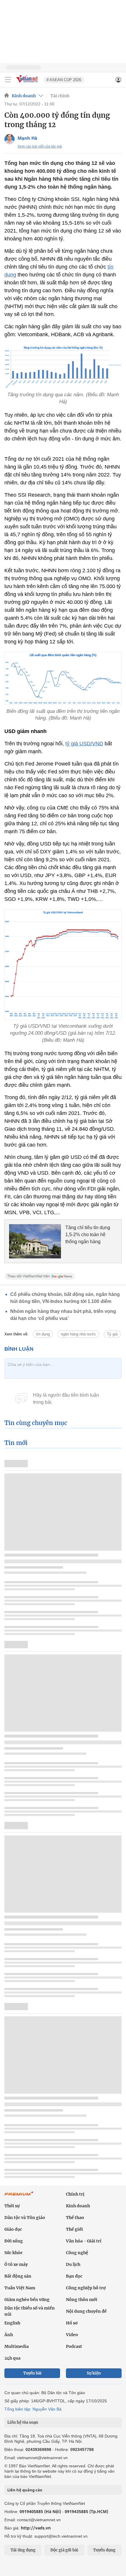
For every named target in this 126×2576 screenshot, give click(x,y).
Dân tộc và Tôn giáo (25, 2218)
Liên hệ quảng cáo (25, 2490)
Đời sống (14, 2241)
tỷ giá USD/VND (84, 744)
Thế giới (74, 2229)
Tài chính (60, 96)
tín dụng (43, 1334)
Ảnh (9, 2335)
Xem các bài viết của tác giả (40, 146)
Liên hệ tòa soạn (23, 2422)
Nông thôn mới (82, 2300)
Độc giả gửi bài (64, 2550)
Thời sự (12, 2206)
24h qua (12, 2358)
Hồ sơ (72, 2323)
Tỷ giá (112, 1334)
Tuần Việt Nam (20, 2288)
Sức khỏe (13, 2253)
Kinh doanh (24, 96)
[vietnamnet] (28, 83)
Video (72, 2335)
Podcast (74, 2346)
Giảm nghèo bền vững (27, 2300)
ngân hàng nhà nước (78, 1334)
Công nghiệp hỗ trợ (86, 2288)
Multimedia (17, 2346)
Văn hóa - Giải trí (84, 2241)
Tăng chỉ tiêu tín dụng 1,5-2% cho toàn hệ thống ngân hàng (88, 1235)
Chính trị (75, 2194)
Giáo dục (13, 2229)
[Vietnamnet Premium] (19, 2196)
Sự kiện (94, 2373)
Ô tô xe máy (16, 2264)
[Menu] (8, 80)
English (12, 2323)
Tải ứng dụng (23, 2550)
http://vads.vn (36, 2528)
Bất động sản (18, 2276)
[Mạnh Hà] (10, 139)
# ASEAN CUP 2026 (64, 80)
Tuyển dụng (104, 2550)
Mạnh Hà (27, 138)
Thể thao (75, 2218)
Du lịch (73, 2264)
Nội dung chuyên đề (86, 2311)
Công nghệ (77, 2253)
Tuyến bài (32, 2373)
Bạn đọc (74, 2276)
